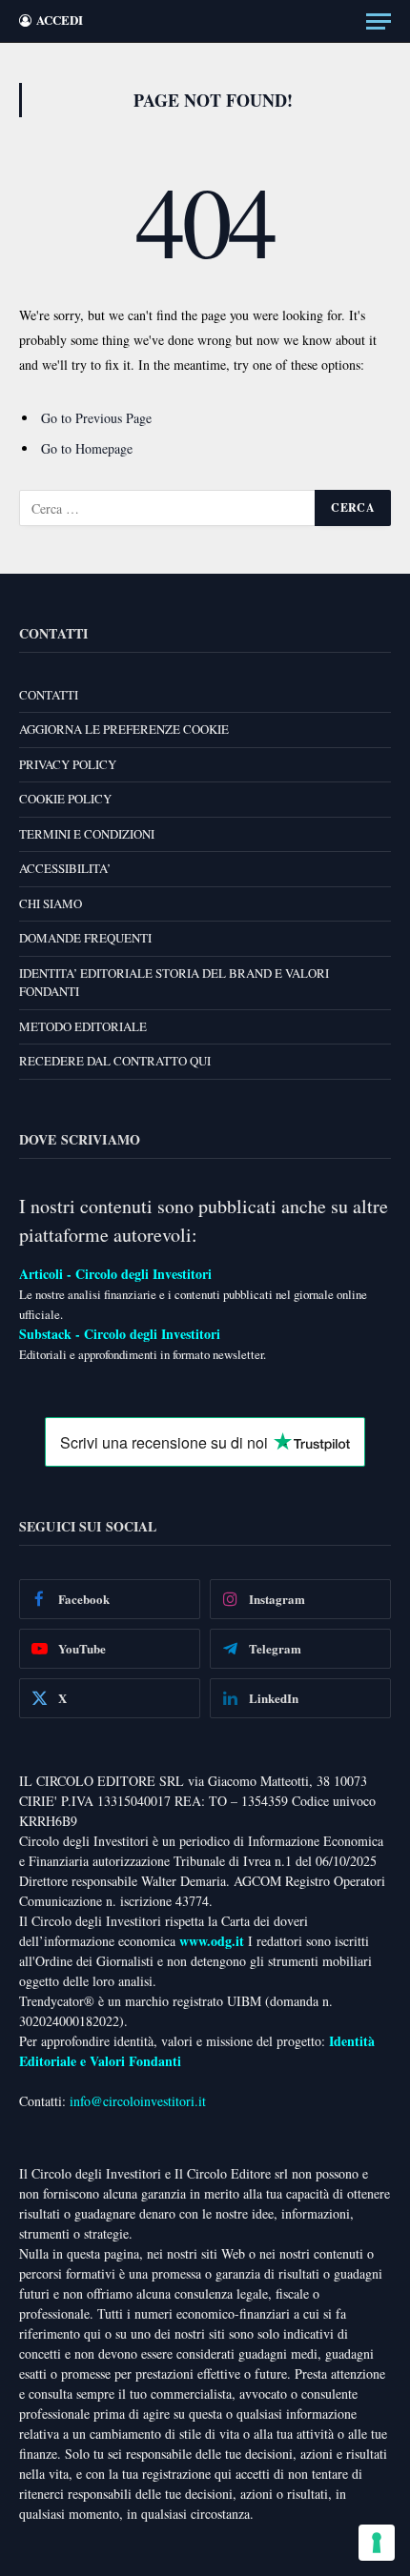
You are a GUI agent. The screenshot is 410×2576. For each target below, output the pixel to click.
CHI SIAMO (51, 903)
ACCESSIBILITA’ (65, 868)
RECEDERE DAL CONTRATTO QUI (115, 1061)
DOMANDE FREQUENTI (85, 938)
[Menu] (379, 21)
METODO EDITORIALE (83, 1026)
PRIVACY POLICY (68, 764)
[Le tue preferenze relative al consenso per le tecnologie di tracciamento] (377, 2543)
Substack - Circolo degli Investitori (120, 1334)
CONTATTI (49, 695)
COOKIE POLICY (65, 799)
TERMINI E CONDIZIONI (87, 834)
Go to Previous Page (96, 418)
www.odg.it (212, 1941)
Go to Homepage (87, 448)
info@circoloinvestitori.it (138, 2101)
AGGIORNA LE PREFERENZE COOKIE (124, 729)
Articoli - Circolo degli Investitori (115, 1274)
